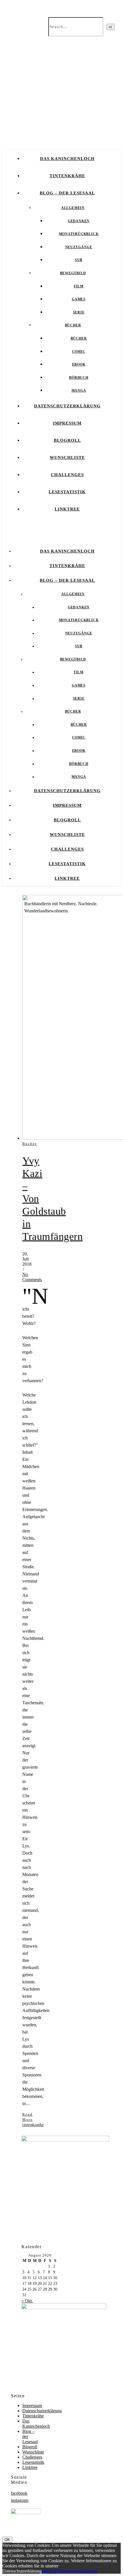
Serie (79, 312)
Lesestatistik (67, 492)
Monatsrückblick (79, 234)
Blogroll (67, 440)
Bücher (73, 325)
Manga (79, 390)
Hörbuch (79, 378)
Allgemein (73, 208)
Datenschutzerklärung (67, 406)
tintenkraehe (33, 2125)
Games (79, 299)
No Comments (32, 1277)
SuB (79, 260)
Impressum (67, 423)
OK (7, 2540)
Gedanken (79, 221)
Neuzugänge (79, 247)
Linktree (67, 509)
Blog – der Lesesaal (67, 193)
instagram (20, 2500)
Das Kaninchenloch (67, 159)
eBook (79, 364)
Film (79, 286)
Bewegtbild (73, 273)
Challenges (67, 475)
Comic (79, 352)
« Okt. (27, 2301)
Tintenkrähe (67, 176)
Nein (53, 2571)
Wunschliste (67, 457)
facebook (19, 2493)
